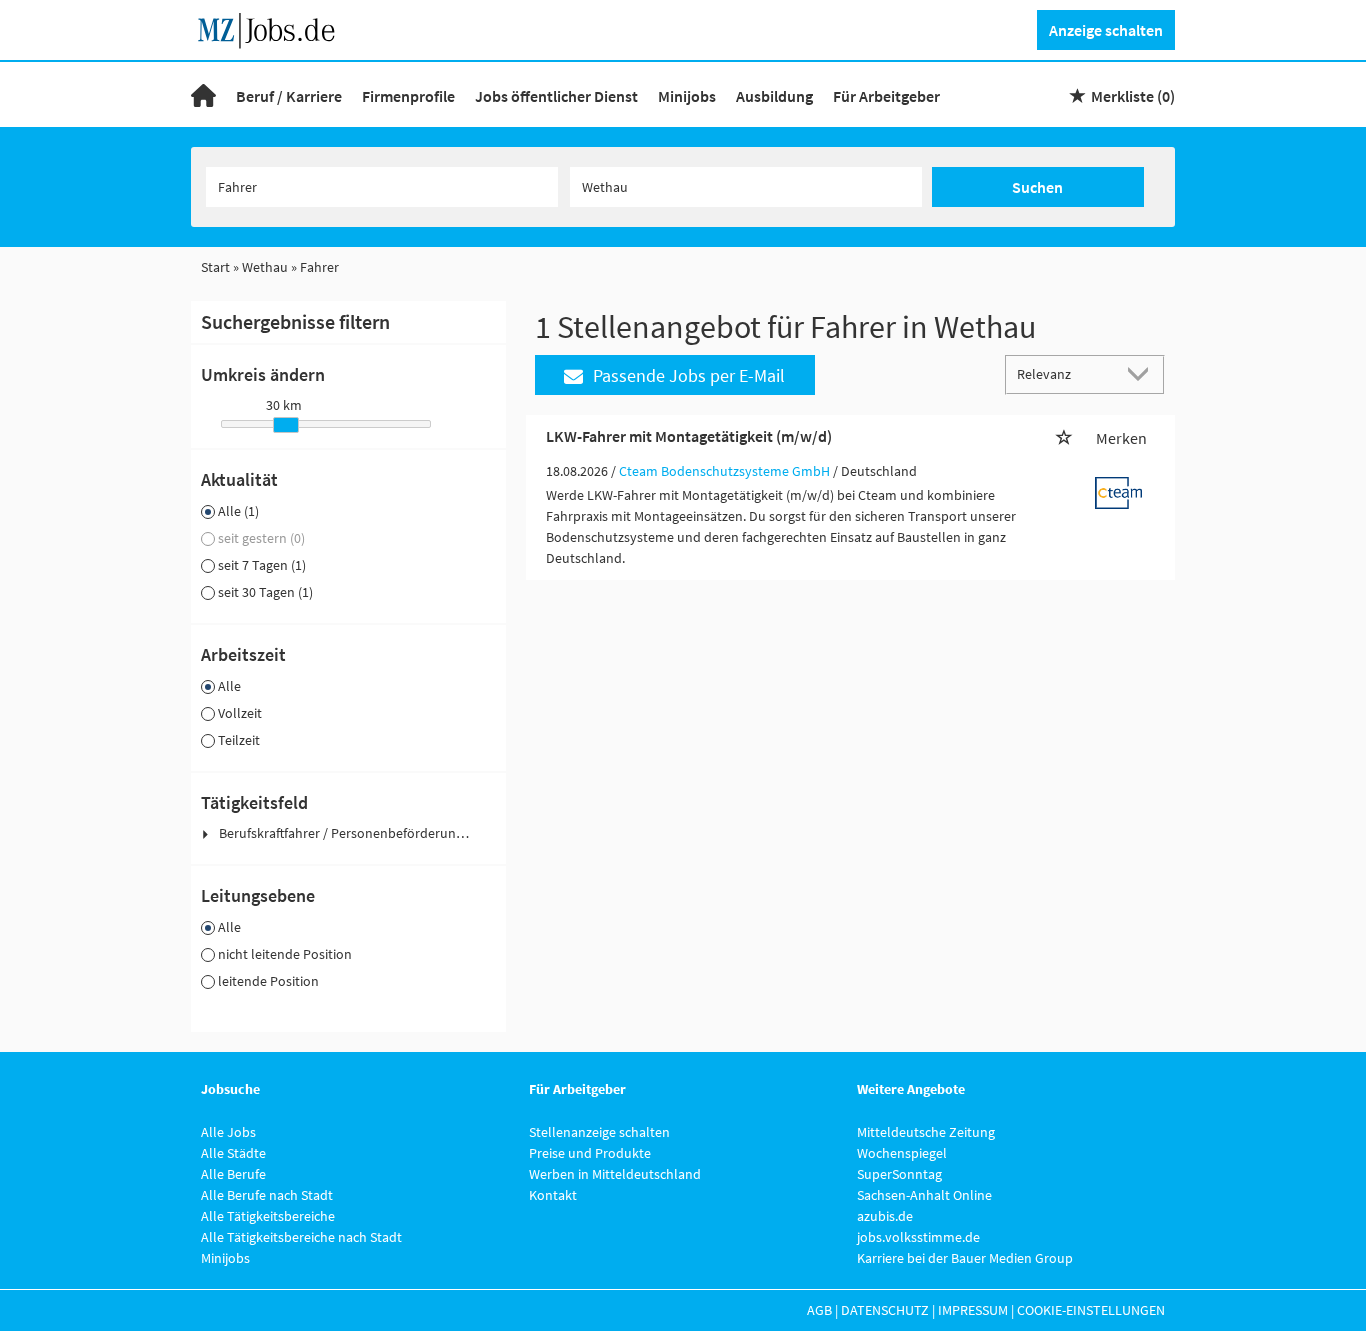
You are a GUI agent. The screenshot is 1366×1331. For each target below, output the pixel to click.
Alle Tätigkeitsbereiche (268, 1216)
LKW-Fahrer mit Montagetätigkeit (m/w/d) (689, 436)
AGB (819, 1310)
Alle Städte (233, 1153)
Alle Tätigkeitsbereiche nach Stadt (301, 1237)
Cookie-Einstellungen (1091, 1310)
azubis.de (885, 1216)
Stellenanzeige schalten (599, 1132)
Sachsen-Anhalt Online (924, 1195)
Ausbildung (774, 96)
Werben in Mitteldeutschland (615, 1174)
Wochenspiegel (902, 1153)
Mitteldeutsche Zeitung (926, 1132)
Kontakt (553, 1195)
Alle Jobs (228, 1132)
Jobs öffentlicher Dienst (556, 96)
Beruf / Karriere (289, 96)
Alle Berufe (233, 1174)
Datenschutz (885, 1310)
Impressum (973, 1310)
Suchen (1037, 187)
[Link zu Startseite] (273, 28)
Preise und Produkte (590, 1153)
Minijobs (687, 96)
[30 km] (286, 425)
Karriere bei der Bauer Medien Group (965, 1258)
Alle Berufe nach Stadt (267, 1195)
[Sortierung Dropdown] (1143, 373)
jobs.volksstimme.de (918, 1237)
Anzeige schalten (1106, 30)
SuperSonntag (899, 1174)
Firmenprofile (408, 96)
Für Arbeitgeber (886, 96)
